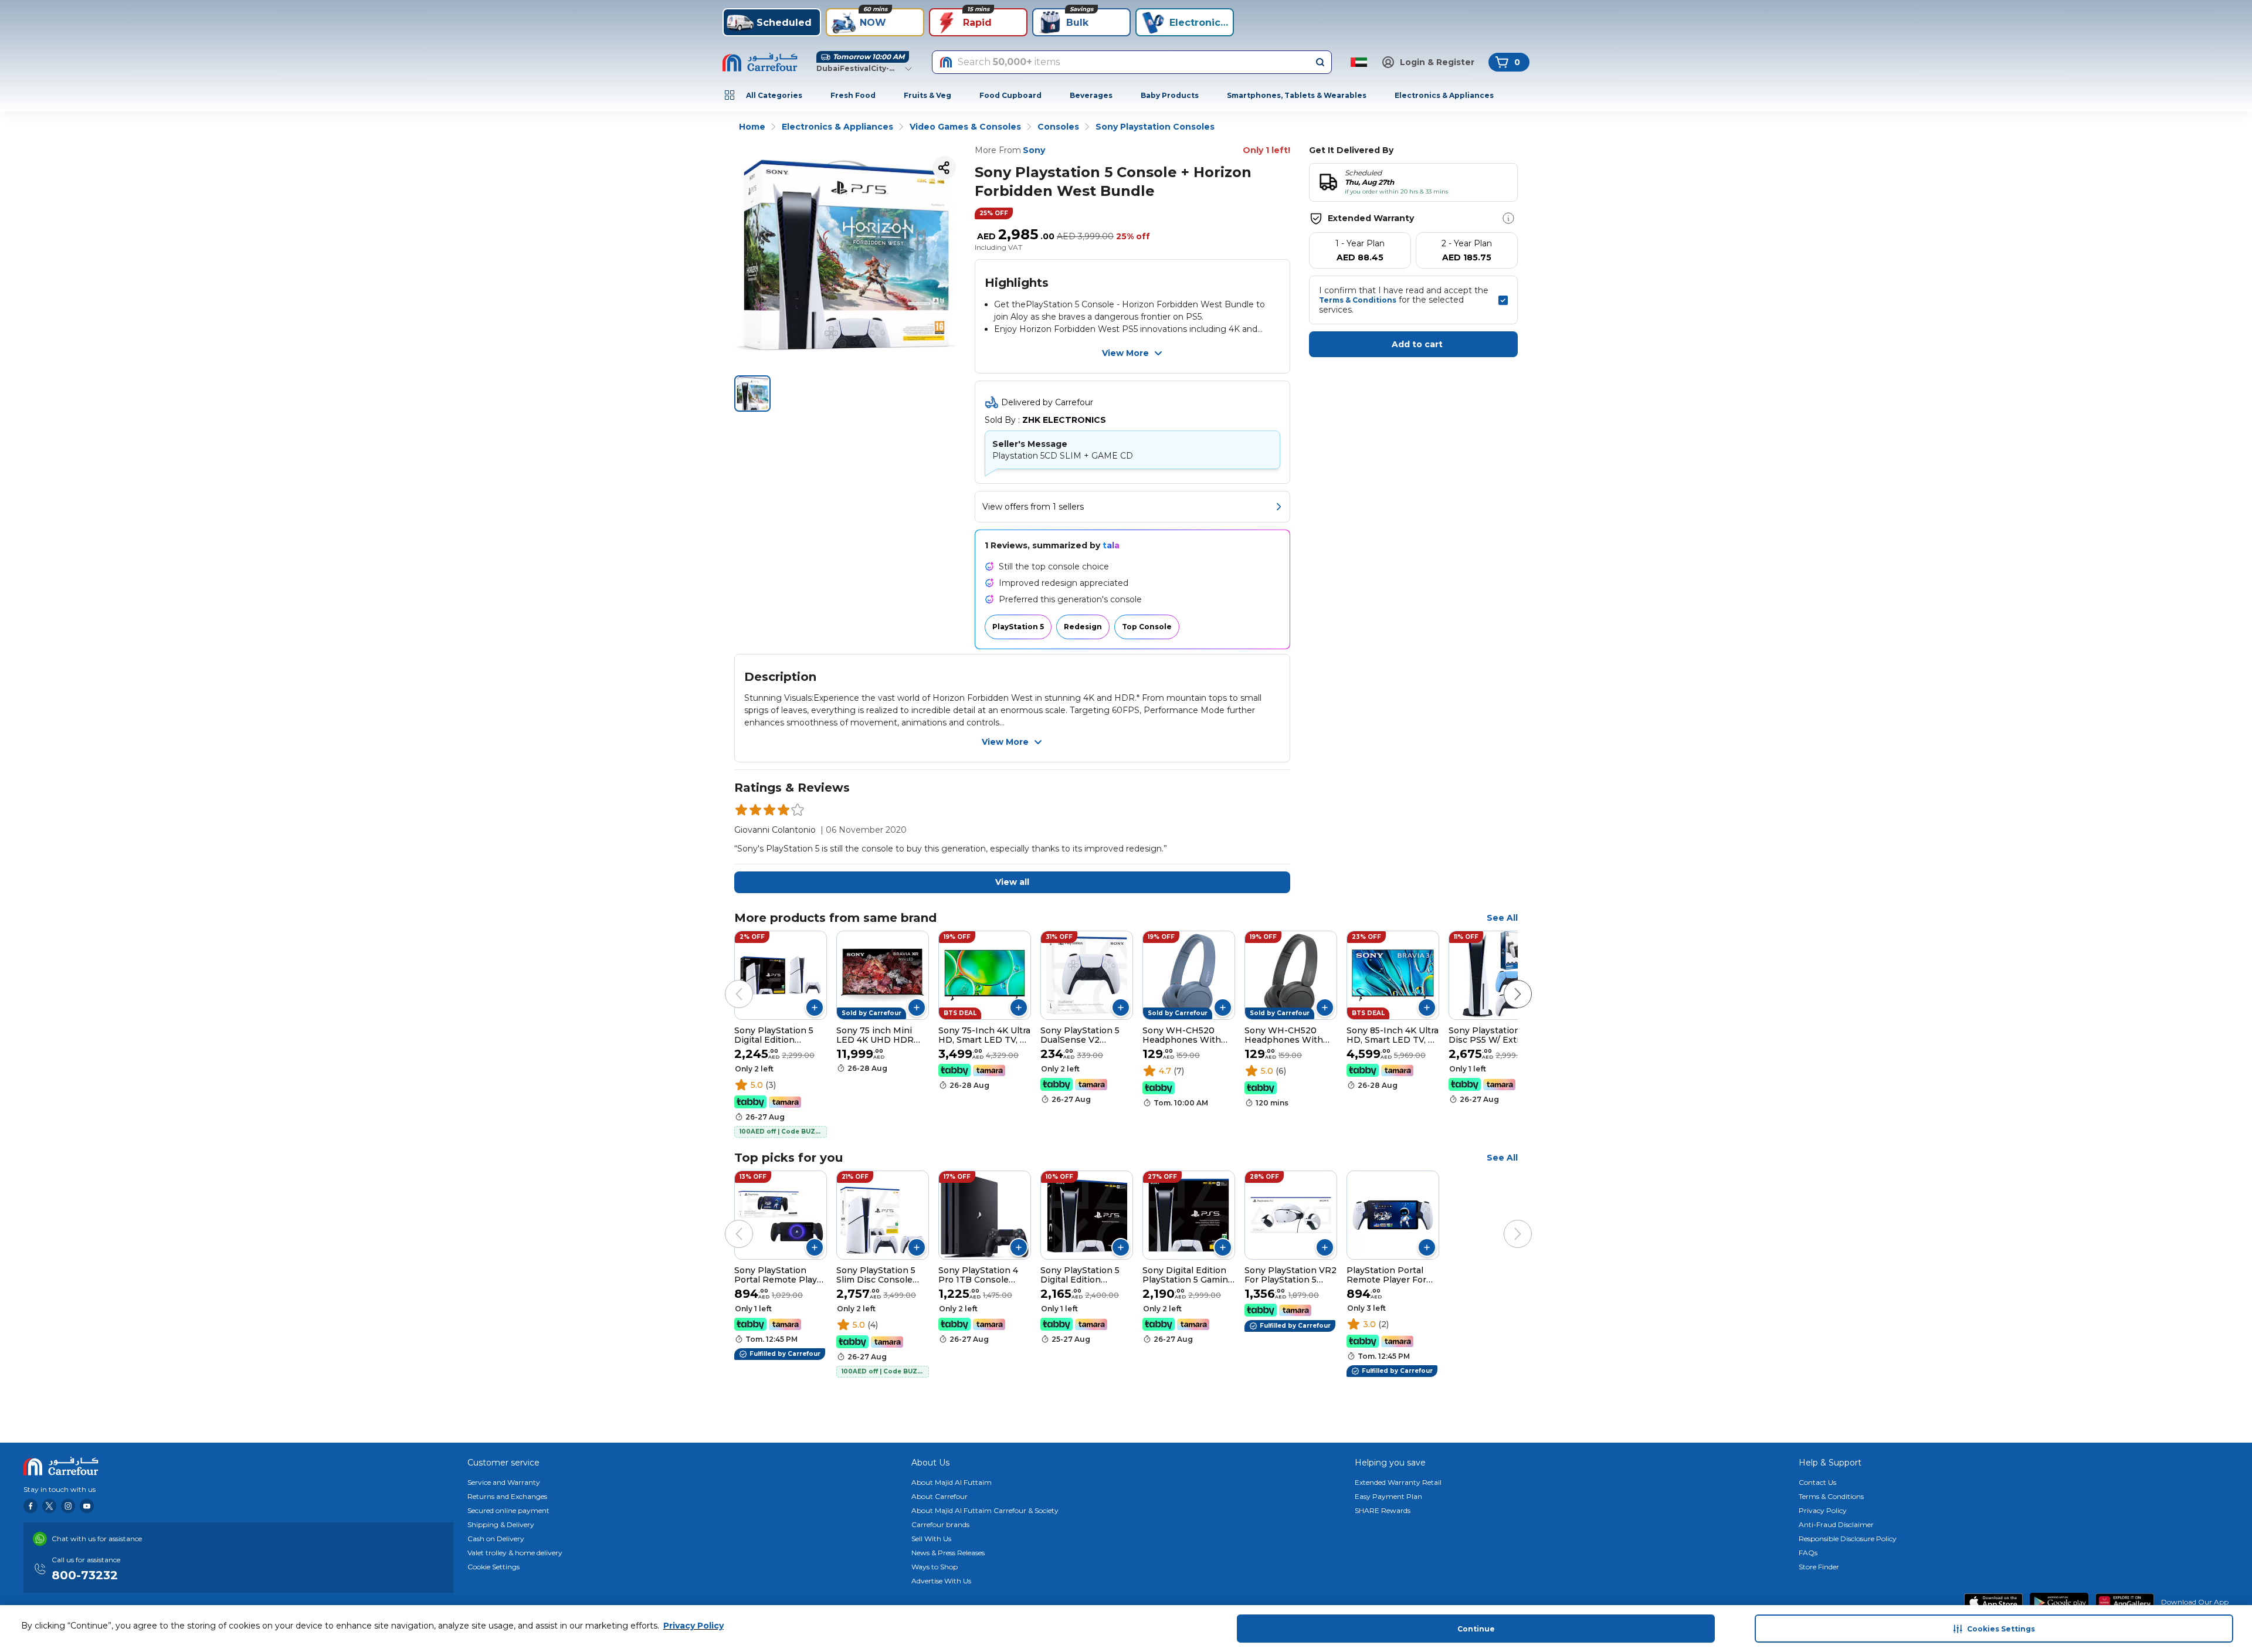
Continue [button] (1476, 1629)
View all (1012, 882)
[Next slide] (1506, 982)
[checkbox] (1503, 300)
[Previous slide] (727, 982)
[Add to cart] (815, 1008)
